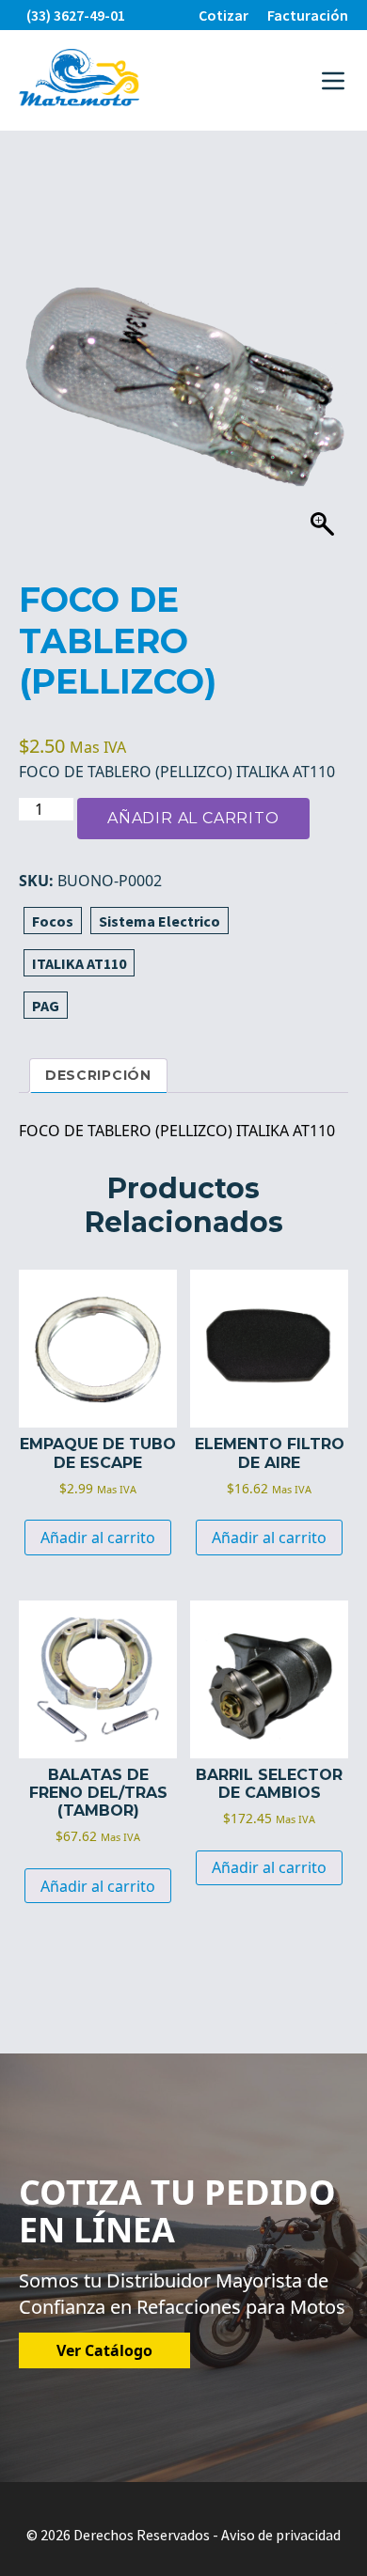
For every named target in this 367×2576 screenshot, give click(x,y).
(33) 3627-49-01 (76, 15)
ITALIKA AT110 (79, 963)
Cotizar (223, 15)
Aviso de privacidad (281, 2535)
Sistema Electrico (160, 921)
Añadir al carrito (193, 818)
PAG (46, 1006)
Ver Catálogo (104, 2350)
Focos (53, 921)
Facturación (308, 15)
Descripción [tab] (98, 1075)
